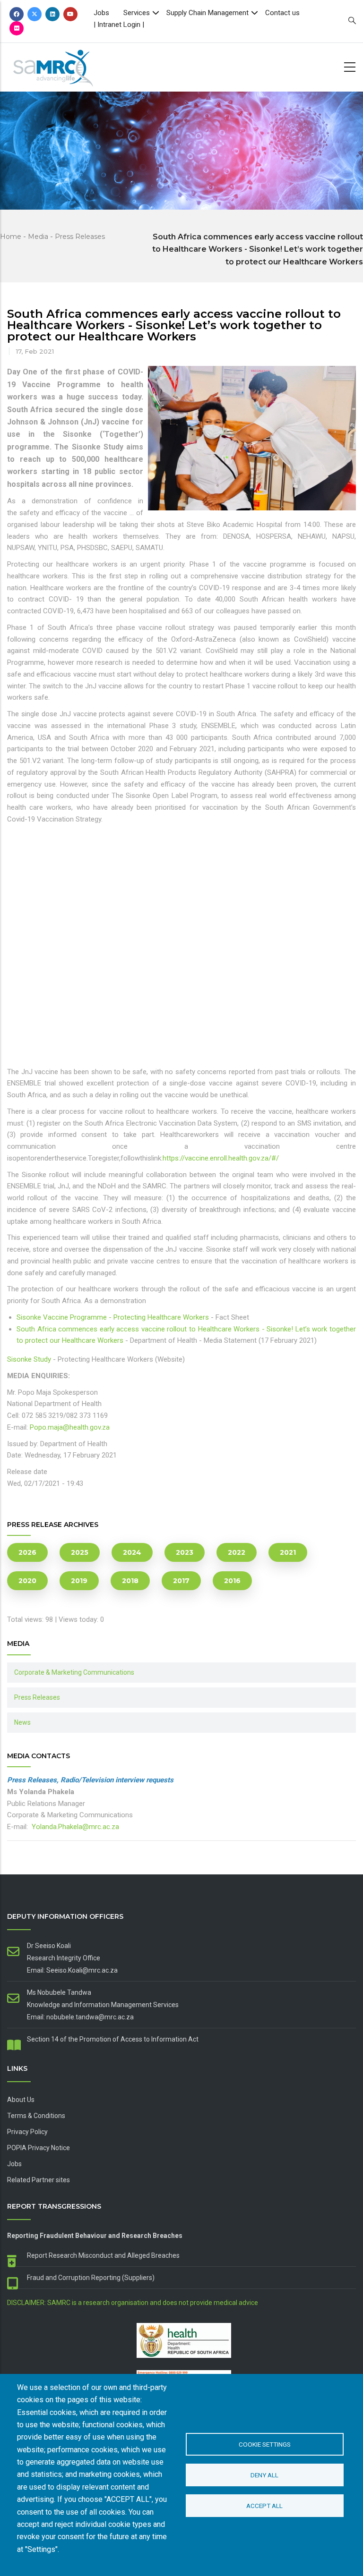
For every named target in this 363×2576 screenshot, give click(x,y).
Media (38, 237)
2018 (130, 1581)
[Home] (64, 65)
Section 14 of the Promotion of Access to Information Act (113, 2039)
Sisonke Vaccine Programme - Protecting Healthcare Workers (113, 1317)
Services (137, 13)
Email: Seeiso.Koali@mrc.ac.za (72, 1970)
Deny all (264, 2475)
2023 (185, 1552)
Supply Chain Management (207, 13)
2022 (237, 1552)
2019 (79, 1581)
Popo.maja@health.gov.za (70, 1427)
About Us (21, 2100)
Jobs (101, 13)
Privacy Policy (27, 2132)
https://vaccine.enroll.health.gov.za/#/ (221, 1158)
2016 (232, 1581)
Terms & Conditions (36, 2116)
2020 (27, 1581)
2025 (80, 1552)
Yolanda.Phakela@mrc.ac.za (75, 1827)
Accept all (264, 2506)
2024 (132, 1552)
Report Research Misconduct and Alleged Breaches (103, 2255)
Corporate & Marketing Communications (74, 1672)
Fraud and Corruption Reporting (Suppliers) (91, 2278)
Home (11, 237)
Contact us (282, 13)
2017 (181, 1581)
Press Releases (80, 237)
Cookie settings (265, 2444)
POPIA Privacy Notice (39, 2148)
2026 (27, 1552)
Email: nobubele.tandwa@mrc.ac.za (80, 2017)
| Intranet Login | (119, 25)
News (22, 1722)
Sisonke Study (29, 1359)
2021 (288, 1552)
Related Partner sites (39, 2180)
